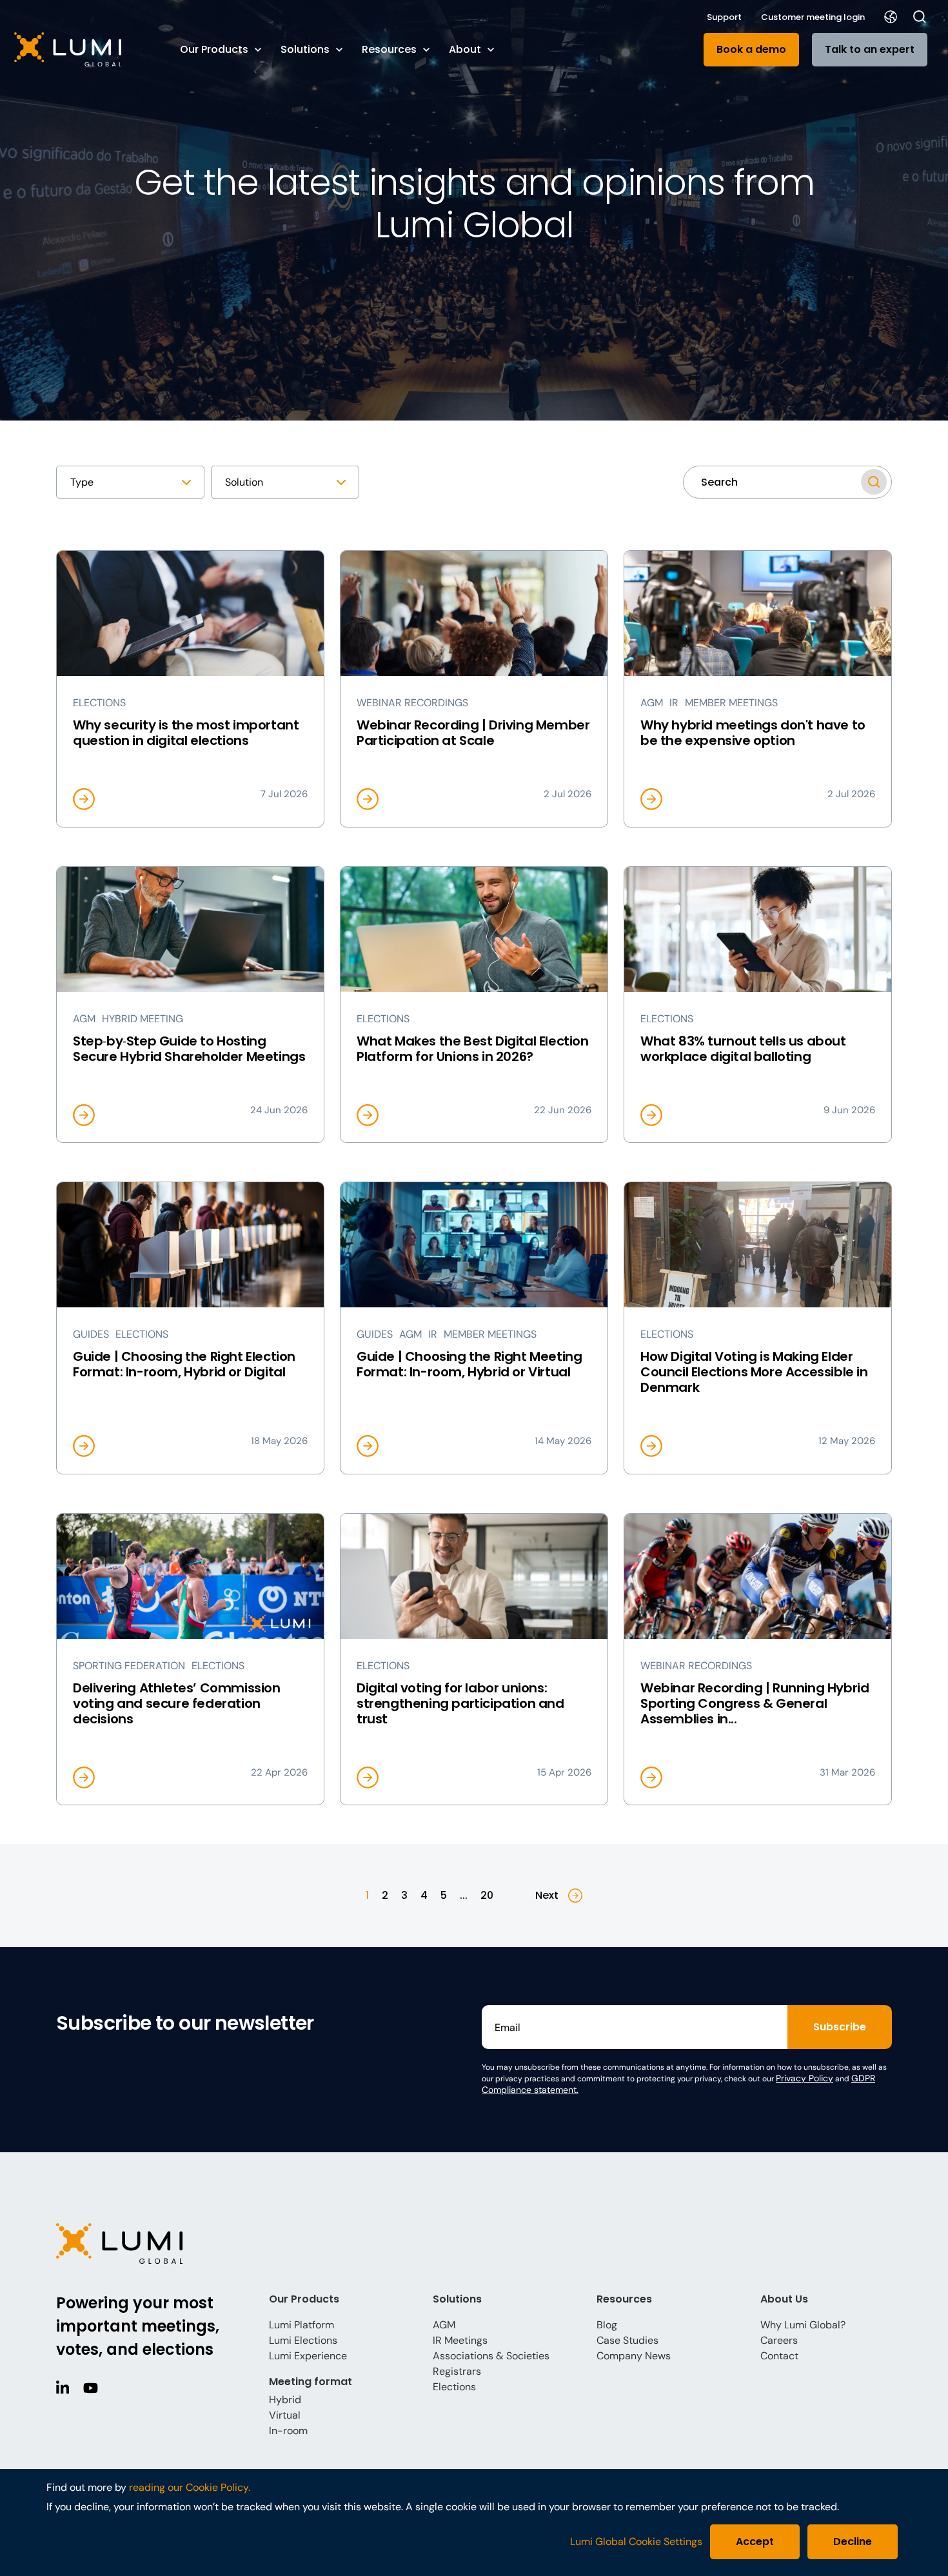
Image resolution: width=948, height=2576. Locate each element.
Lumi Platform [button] (301, 2325)
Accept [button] (755, 2541)
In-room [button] (288, 2431)
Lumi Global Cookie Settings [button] (636, 2542)
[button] (84, 49)
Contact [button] (779, 2356)
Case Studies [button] (627, 2340)
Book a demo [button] (751, 49)
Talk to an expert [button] (870, 49)
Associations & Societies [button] (491, 2356)
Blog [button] (607, 2325)
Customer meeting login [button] (813, 17)
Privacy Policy (805, 2078)
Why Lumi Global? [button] (803, 2325)
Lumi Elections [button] (303, 2340)
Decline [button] (853, 2541)
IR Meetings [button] (460, 2340)
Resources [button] (389, 49)
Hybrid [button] (285, 2400)
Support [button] (724, 17)
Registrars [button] (457, 2371)
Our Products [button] (214, 49)
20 (487, 1895)
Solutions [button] (305, 49)
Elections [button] (454, 2387)
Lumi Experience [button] (308, 2356)
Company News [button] (634, 2356)
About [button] (465, 49)
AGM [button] (444, 2325)
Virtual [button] (285, 2415)
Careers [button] (779, 2340)
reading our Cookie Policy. (190, 2487)
